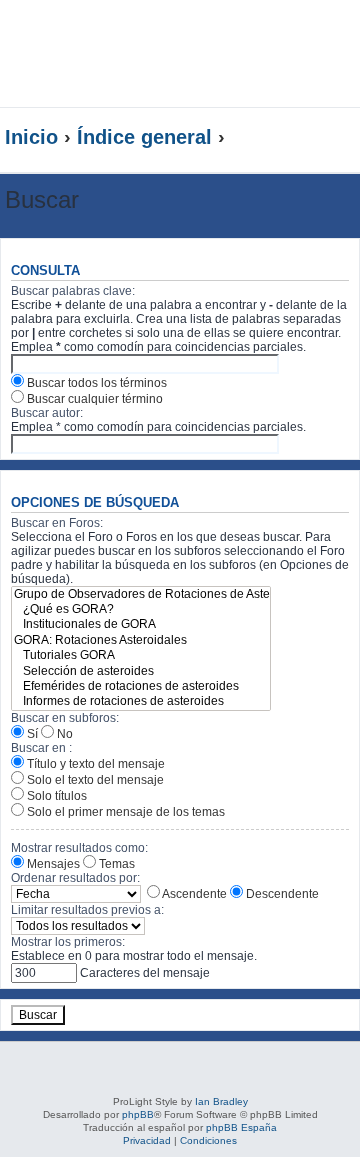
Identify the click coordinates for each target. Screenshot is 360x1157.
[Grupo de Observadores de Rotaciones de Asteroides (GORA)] (141, 594)
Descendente (281, 894)
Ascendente (193, 894)
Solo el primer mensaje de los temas (124, 812)
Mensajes (52, 864)
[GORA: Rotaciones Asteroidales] (141, 640)
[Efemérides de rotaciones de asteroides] (141, 686)
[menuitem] (334, 36)
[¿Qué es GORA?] (141, 609)
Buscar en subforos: (65, 718)
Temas (115, 864)
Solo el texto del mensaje (94, 780)
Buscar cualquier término (93, 399)
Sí (31, 734)
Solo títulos (55, 796)
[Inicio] (144, 53)
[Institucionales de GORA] (141, 624)
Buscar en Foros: (57, 523)
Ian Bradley (221, 1101)
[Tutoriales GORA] (141, 655)
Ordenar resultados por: (75, 878)
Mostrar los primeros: (68, 942)
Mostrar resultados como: (79, 848)
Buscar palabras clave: (73, 291)
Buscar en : (41, 748)
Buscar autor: (47, 413)
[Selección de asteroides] (141, 671)
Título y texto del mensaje (94, 764)
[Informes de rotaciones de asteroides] (141, 701)
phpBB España (241, 1127)
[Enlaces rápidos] (314, 138)
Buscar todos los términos (95, 383)
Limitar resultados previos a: (87, 910)
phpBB (138, 1114)
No (63, 734)
